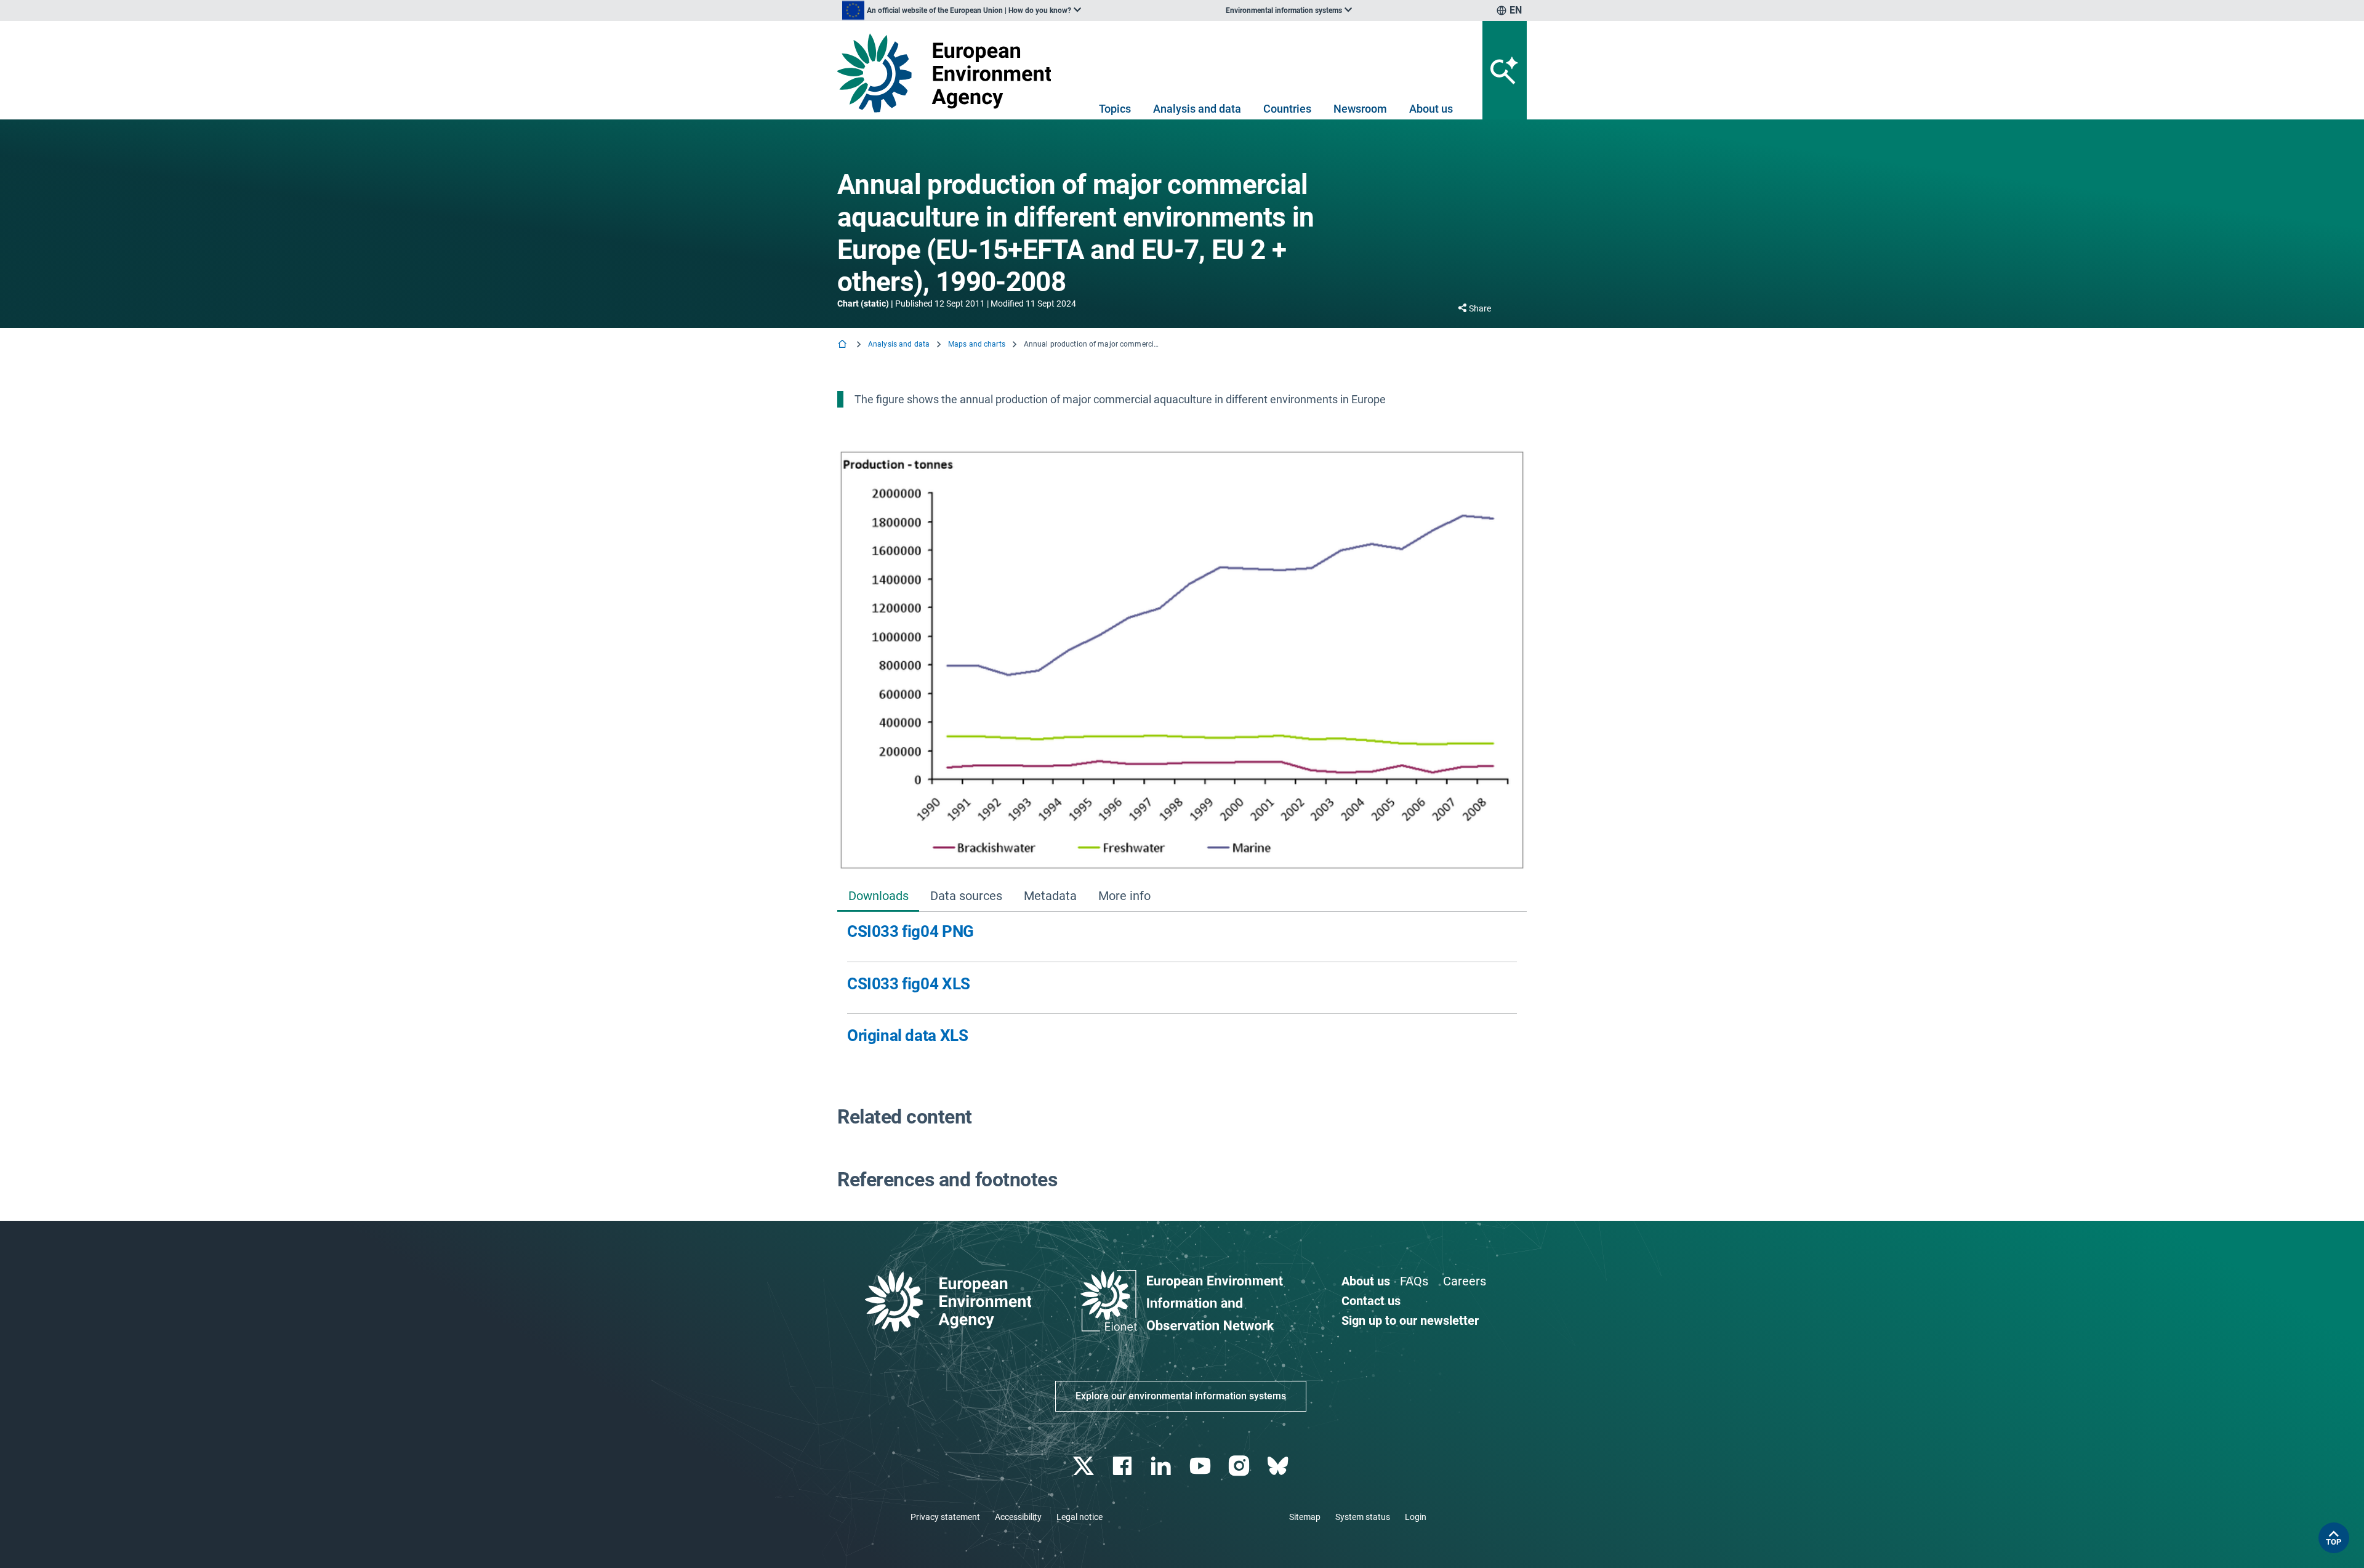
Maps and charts (977, 344)
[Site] (949, 73)
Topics (1115, 109)
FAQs (1414, 1281)
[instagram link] (1240, 1466)
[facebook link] (1124, 1466)
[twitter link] (1084, 1466)
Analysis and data (1197, 109)
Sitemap (1305, 1517)
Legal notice (1079, 1517)
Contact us (1371, 1301)
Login (1416, 1517)
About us (1431, 109)
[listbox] (962, 10)
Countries (1287, 109)
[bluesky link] (1279, 1466)
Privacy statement (945, 1517)
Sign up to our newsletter (1410, 1321)
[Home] (843, 345)
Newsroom (1360, 109)
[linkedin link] (1163, 1466)
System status (1363, 1517)
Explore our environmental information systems (1181, 1396)
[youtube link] (1201, 1466)
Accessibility (1018, 1517)
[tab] (878, 897)
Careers (1465, 1281)
